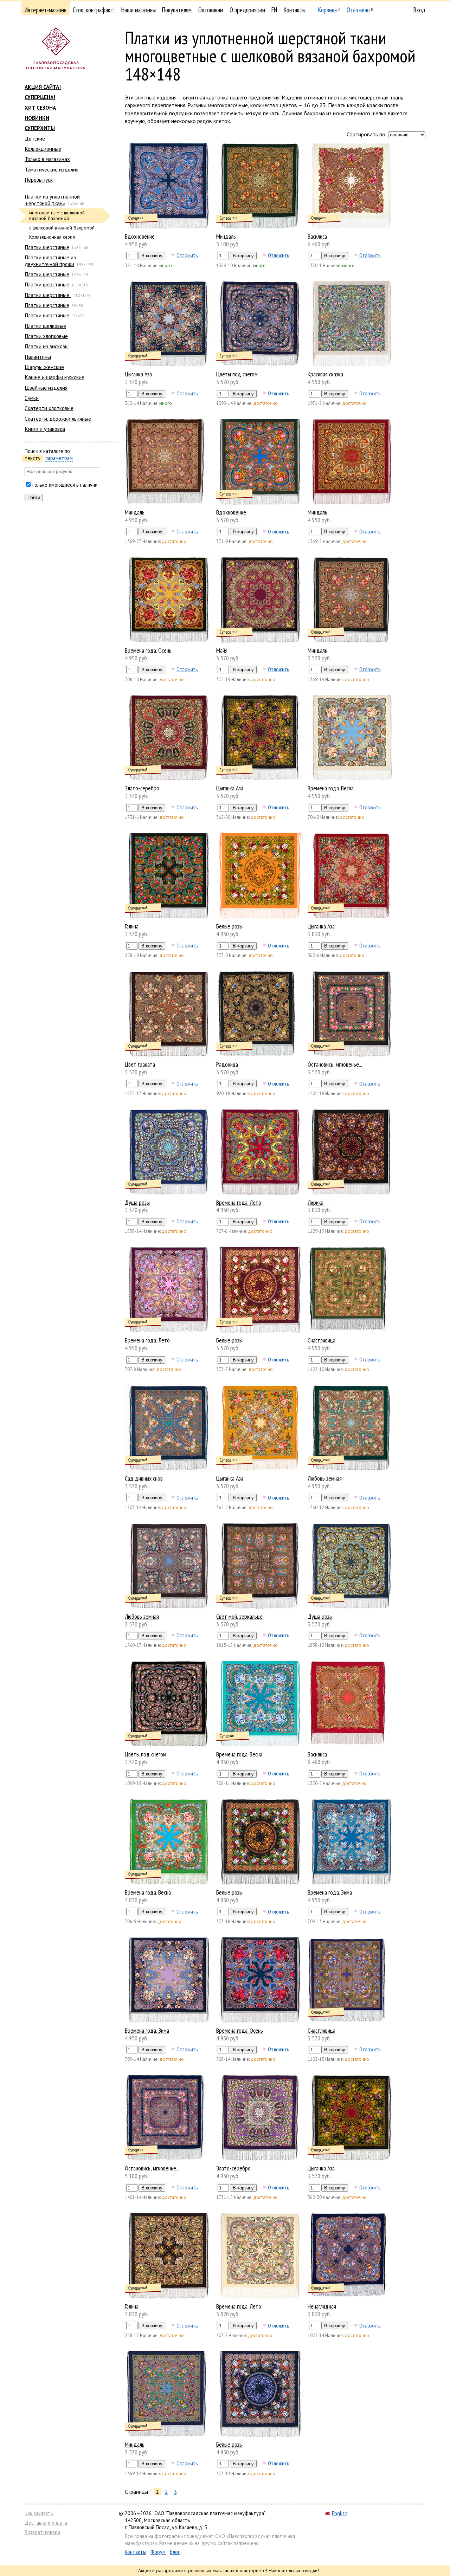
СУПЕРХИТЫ (40, 128)
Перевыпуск (39, 180)
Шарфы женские (44, 367)
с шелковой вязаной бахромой (62, 228)
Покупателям (177, 10)
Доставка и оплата (46, 2523)
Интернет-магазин (46, 10)
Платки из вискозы (47, 346)
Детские (35, 138)
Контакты (295, 10)
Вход (419, 10)
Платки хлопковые (46, 336)
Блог (175, 2552)
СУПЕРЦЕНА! (40, 97)
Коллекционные (43, 149)
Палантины (38, 357)
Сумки (32, 398)
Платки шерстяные (47, 247)
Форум (158, 2552)
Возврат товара (42, 2532)
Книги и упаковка (45, 429)
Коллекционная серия (52, 237)
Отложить (187, 255)
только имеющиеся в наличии (65, 485)
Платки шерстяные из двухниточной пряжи (50, 260)
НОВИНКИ (37, 118)
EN (274, 10)
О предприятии (247, 10)
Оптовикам (211, 10)
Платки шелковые (45, 326)
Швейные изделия (46, 388)
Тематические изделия (52, 169)
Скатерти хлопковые (49, 408)
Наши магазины (139, 10)
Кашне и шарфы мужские (54, 377)
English (340, 2513)
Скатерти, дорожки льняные (58, 419)
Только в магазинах (47, 159)
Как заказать (39, 2513)
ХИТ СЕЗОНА (40, 108)
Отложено (358, 10)
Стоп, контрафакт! (94, 10)
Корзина (327, 10)
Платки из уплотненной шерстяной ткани (52, 200)
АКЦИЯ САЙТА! (43, 87)
